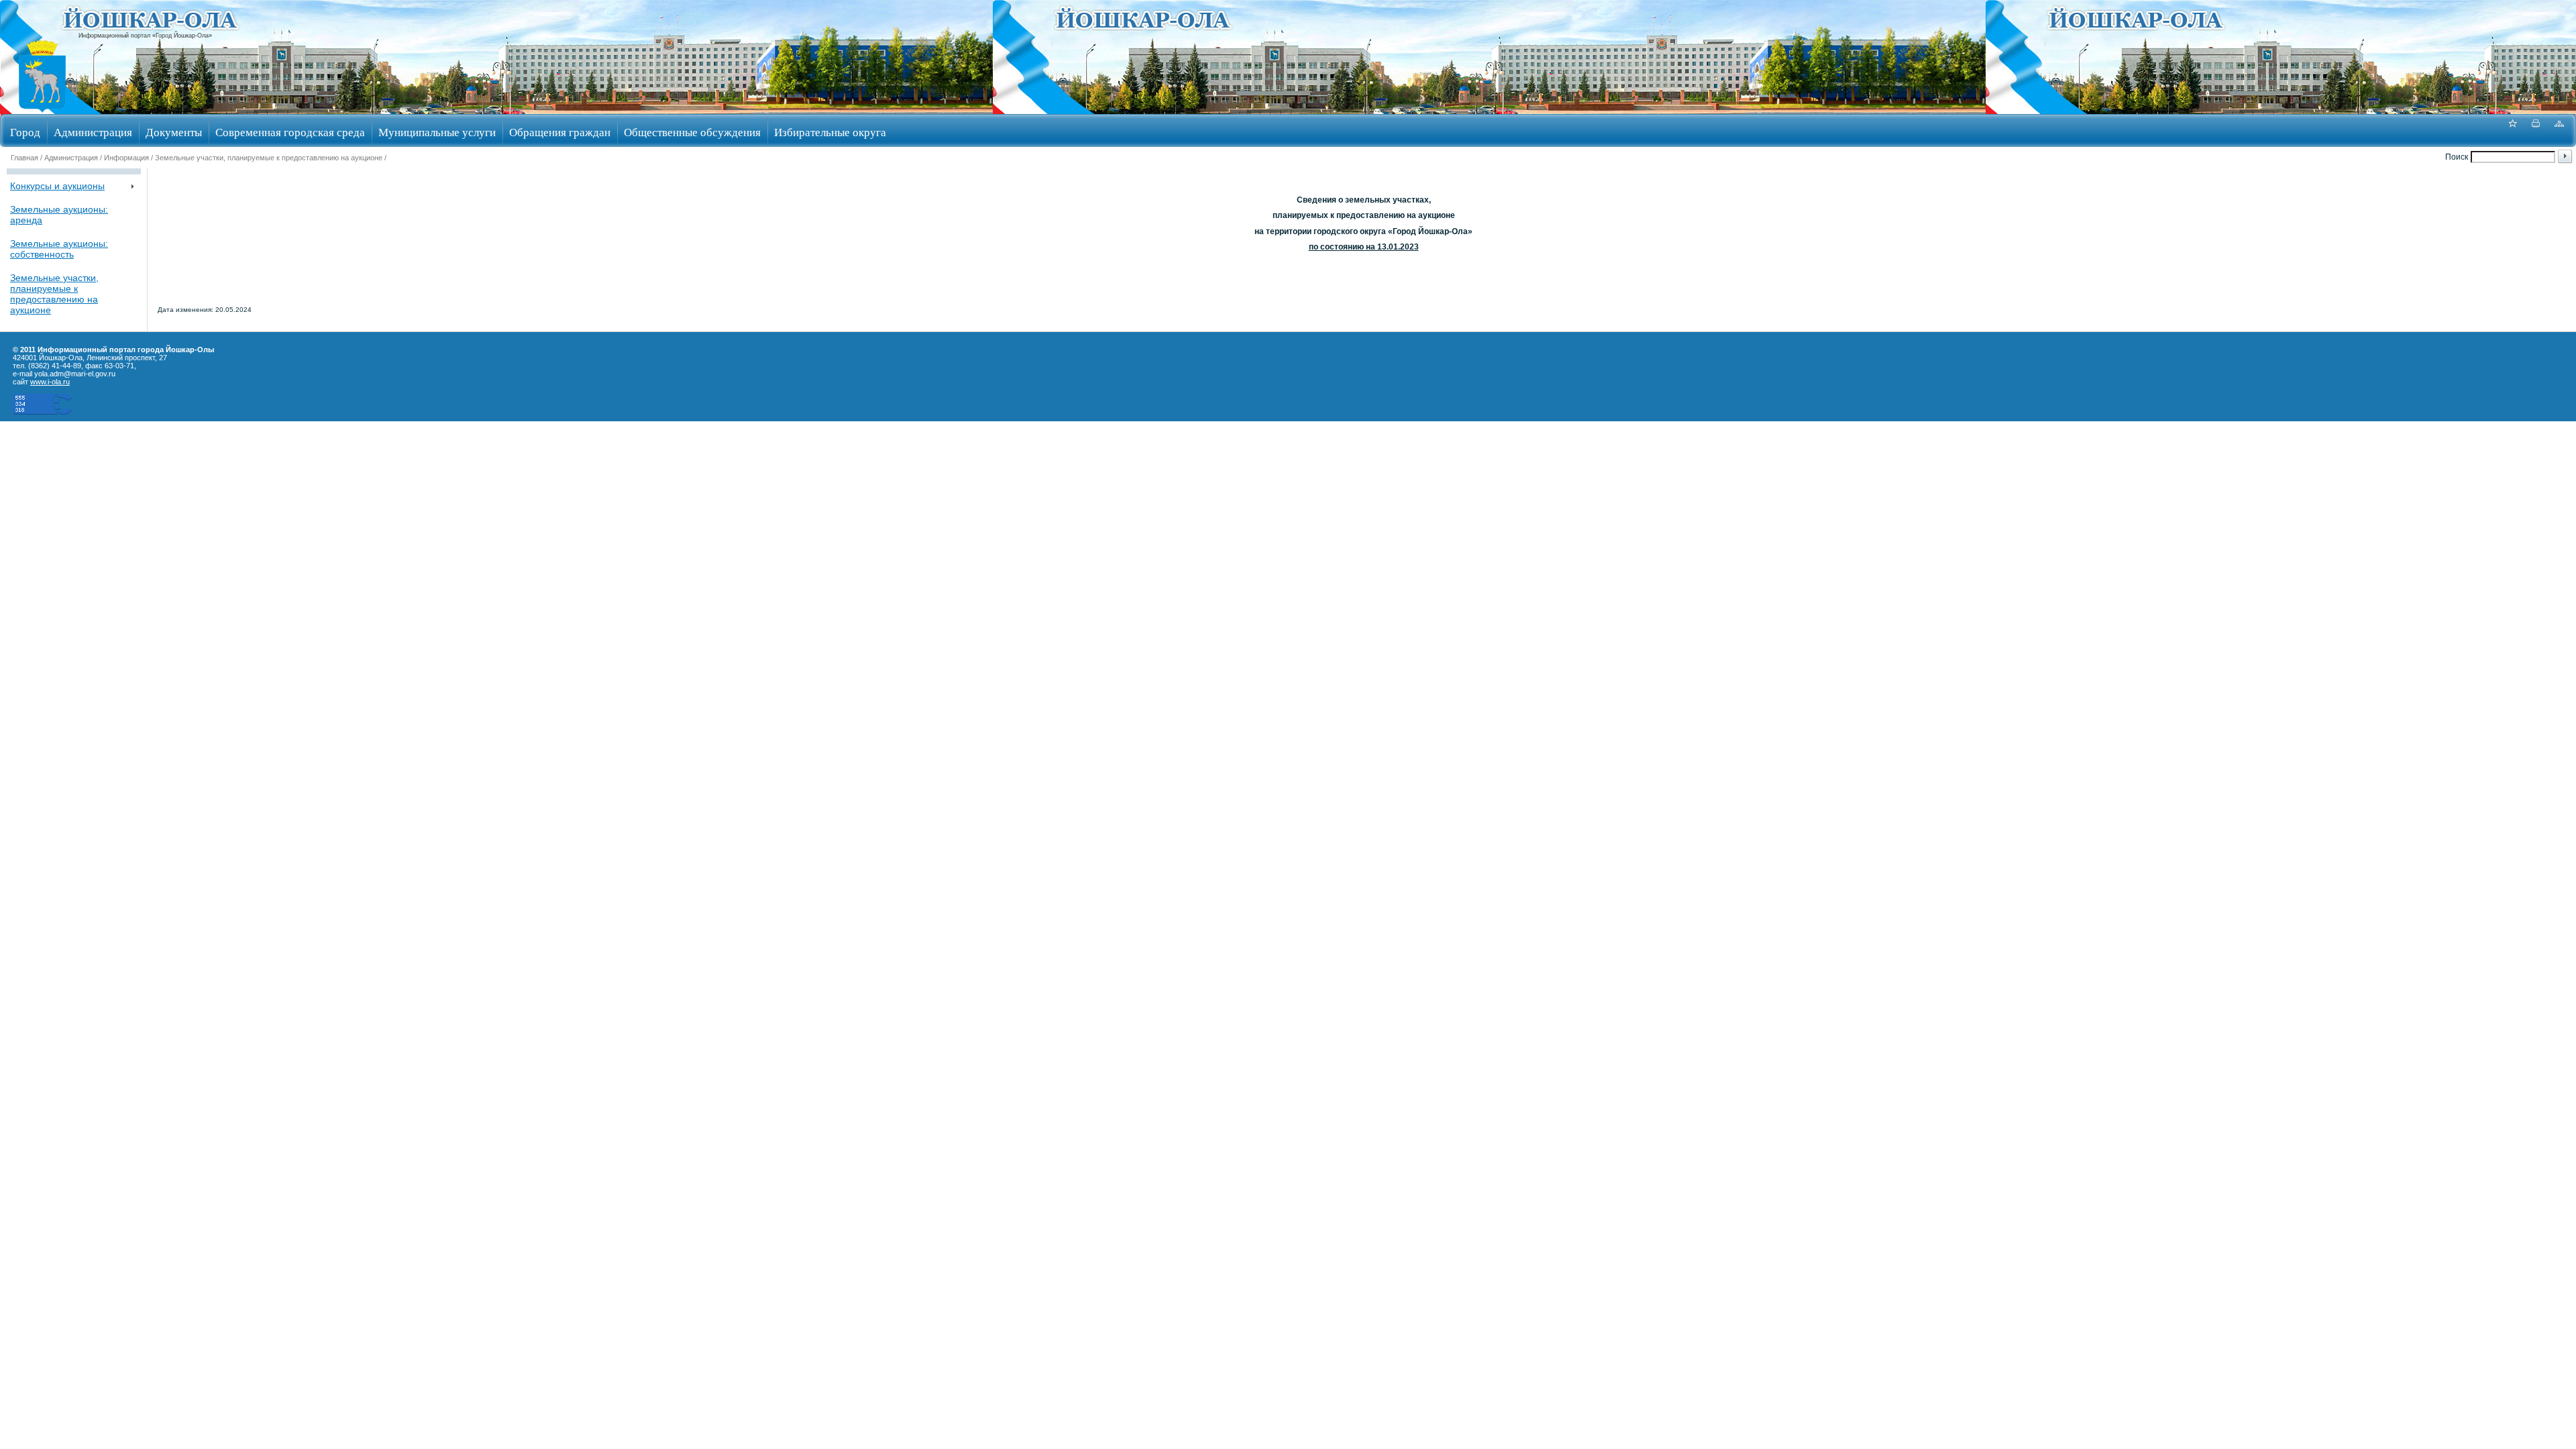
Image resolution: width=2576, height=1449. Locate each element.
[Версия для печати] (2536, 130)
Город (25, 132)
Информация (126, 158)
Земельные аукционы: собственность (59, 249)
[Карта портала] (2559, 130)
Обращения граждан (560, 132)
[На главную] (42, 110)
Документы (174, 132)
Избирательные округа (830, 132)
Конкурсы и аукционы (57, 186)
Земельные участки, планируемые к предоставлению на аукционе (269, 158)
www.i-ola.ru (50, 382)
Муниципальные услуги (437, 132)
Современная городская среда (290, 132)
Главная (24, 158)
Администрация (93, 132)
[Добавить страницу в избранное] (2512, 130)
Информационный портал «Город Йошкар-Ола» (145, 36)
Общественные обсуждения (692, 132)
